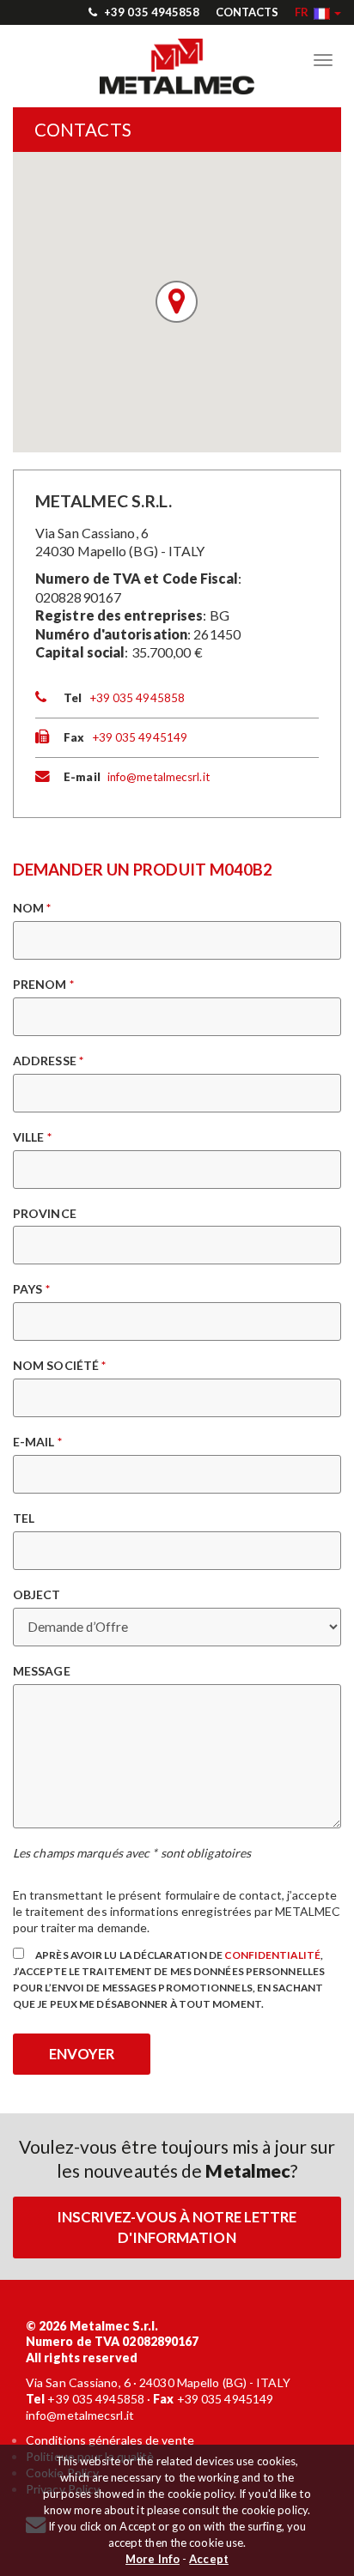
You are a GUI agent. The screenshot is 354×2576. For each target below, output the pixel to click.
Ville (32, 1137)
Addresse (48, 1061)
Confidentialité (272, 1955)
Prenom (43, 984)
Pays (31, 1289)
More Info (153, 2559)
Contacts (247, 12)
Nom (32, 908)
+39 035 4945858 (151, 12)
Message (42, 1671)
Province (45, 1213)
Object (37, 1594)
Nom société (59, 1365)
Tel (24, 1518)
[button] (318, 12)
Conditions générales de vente (110, 2440)
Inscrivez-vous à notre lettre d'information (177, 2227)
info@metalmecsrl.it (159, 777)
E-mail (37, 1442)
